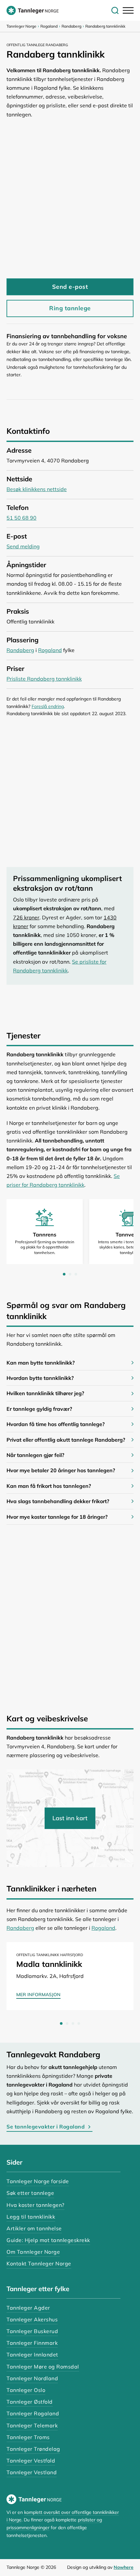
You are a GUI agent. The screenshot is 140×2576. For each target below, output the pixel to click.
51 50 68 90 (21, 518)
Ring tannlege (70, 308)
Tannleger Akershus (32, 2319)
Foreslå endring (48, 706)
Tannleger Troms (28, 2437)
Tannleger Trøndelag (33, 2449)
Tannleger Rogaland (33, 2413)
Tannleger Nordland (32, 2378)
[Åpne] (127, 10)
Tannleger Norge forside (38, 2181)
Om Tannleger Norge (33, 2252)
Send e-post (70, 287)
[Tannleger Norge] (33, 10)
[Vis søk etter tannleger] (115, 10)
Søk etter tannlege (30, 2193)
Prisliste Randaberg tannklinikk (44, 679)
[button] (70, 1363)
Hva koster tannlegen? (35, 2205)
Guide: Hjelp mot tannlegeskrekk (48, 2240)
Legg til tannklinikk (31, 2217)
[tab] (64, 1274)
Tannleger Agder (28, 2308)
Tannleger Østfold (30, 2402)
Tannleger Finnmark (32, 2343)
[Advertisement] (70, 199)
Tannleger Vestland (32, 2472)
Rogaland (49, 26)
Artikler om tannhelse (34, 2228)
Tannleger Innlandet (32, 2355)
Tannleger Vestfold (31, 2461)
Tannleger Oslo (26, 2390)
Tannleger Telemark (32, 2425)
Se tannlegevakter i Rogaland (46, 2127)
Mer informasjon (38, 1995)
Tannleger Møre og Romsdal (43, 2367)
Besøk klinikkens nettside (37, 489)
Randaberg (71, 26)
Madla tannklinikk (49, 1964)
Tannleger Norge (21, 26)
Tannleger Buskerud (32, 2331)
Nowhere (124, 2567)
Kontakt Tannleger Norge (39, 2263)
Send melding (23, 546)
